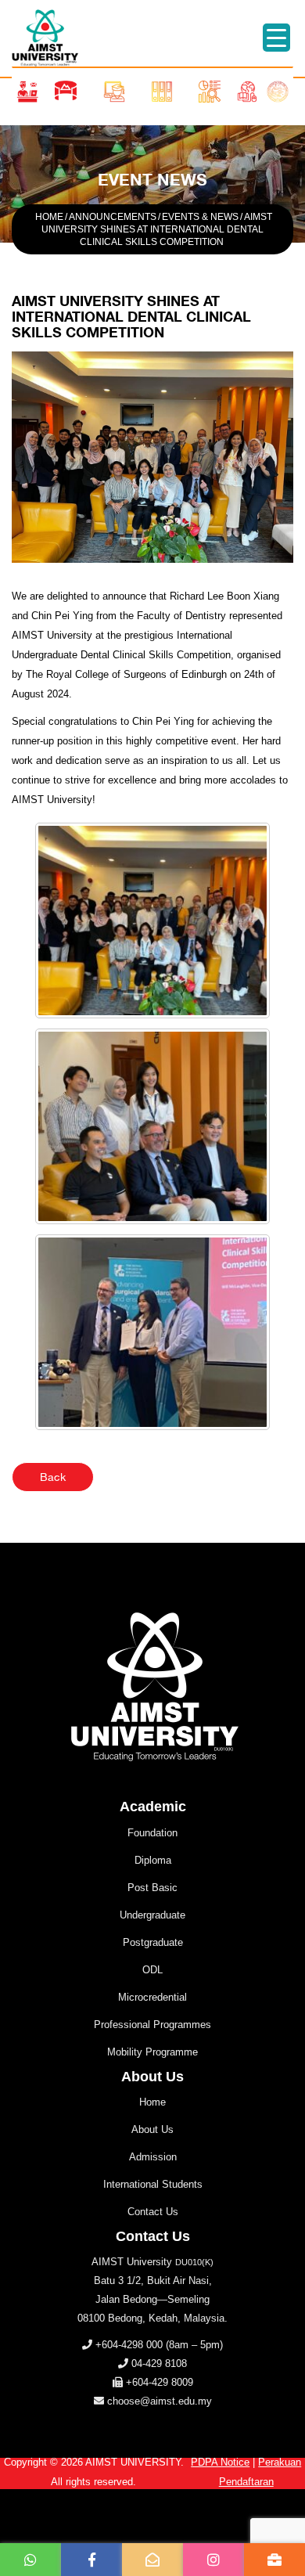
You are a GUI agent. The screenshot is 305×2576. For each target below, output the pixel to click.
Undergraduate (152, 1915)
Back (53, 1477)
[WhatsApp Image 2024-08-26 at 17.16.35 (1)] (152, 1126)
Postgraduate (153, 1942)
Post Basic (152, 1888)
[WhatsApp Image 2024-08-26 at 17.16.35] (152, 1332)
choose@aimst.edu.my (160, 2401)
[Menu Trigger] (276, 38)
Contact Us (153, 2212)
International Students (153, 2184)
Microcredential (152, 1997)
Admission (153, 2157)
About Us (152, 2129)
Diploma (153, 1860)
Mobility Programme (152, 2052)
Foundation (152, 1833)
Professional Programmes (152, 2025)
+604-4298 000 (129, 2345)
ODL (152, 1970)
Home (152, 2102)
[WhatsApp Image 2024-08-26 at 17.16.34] (152, 921)
